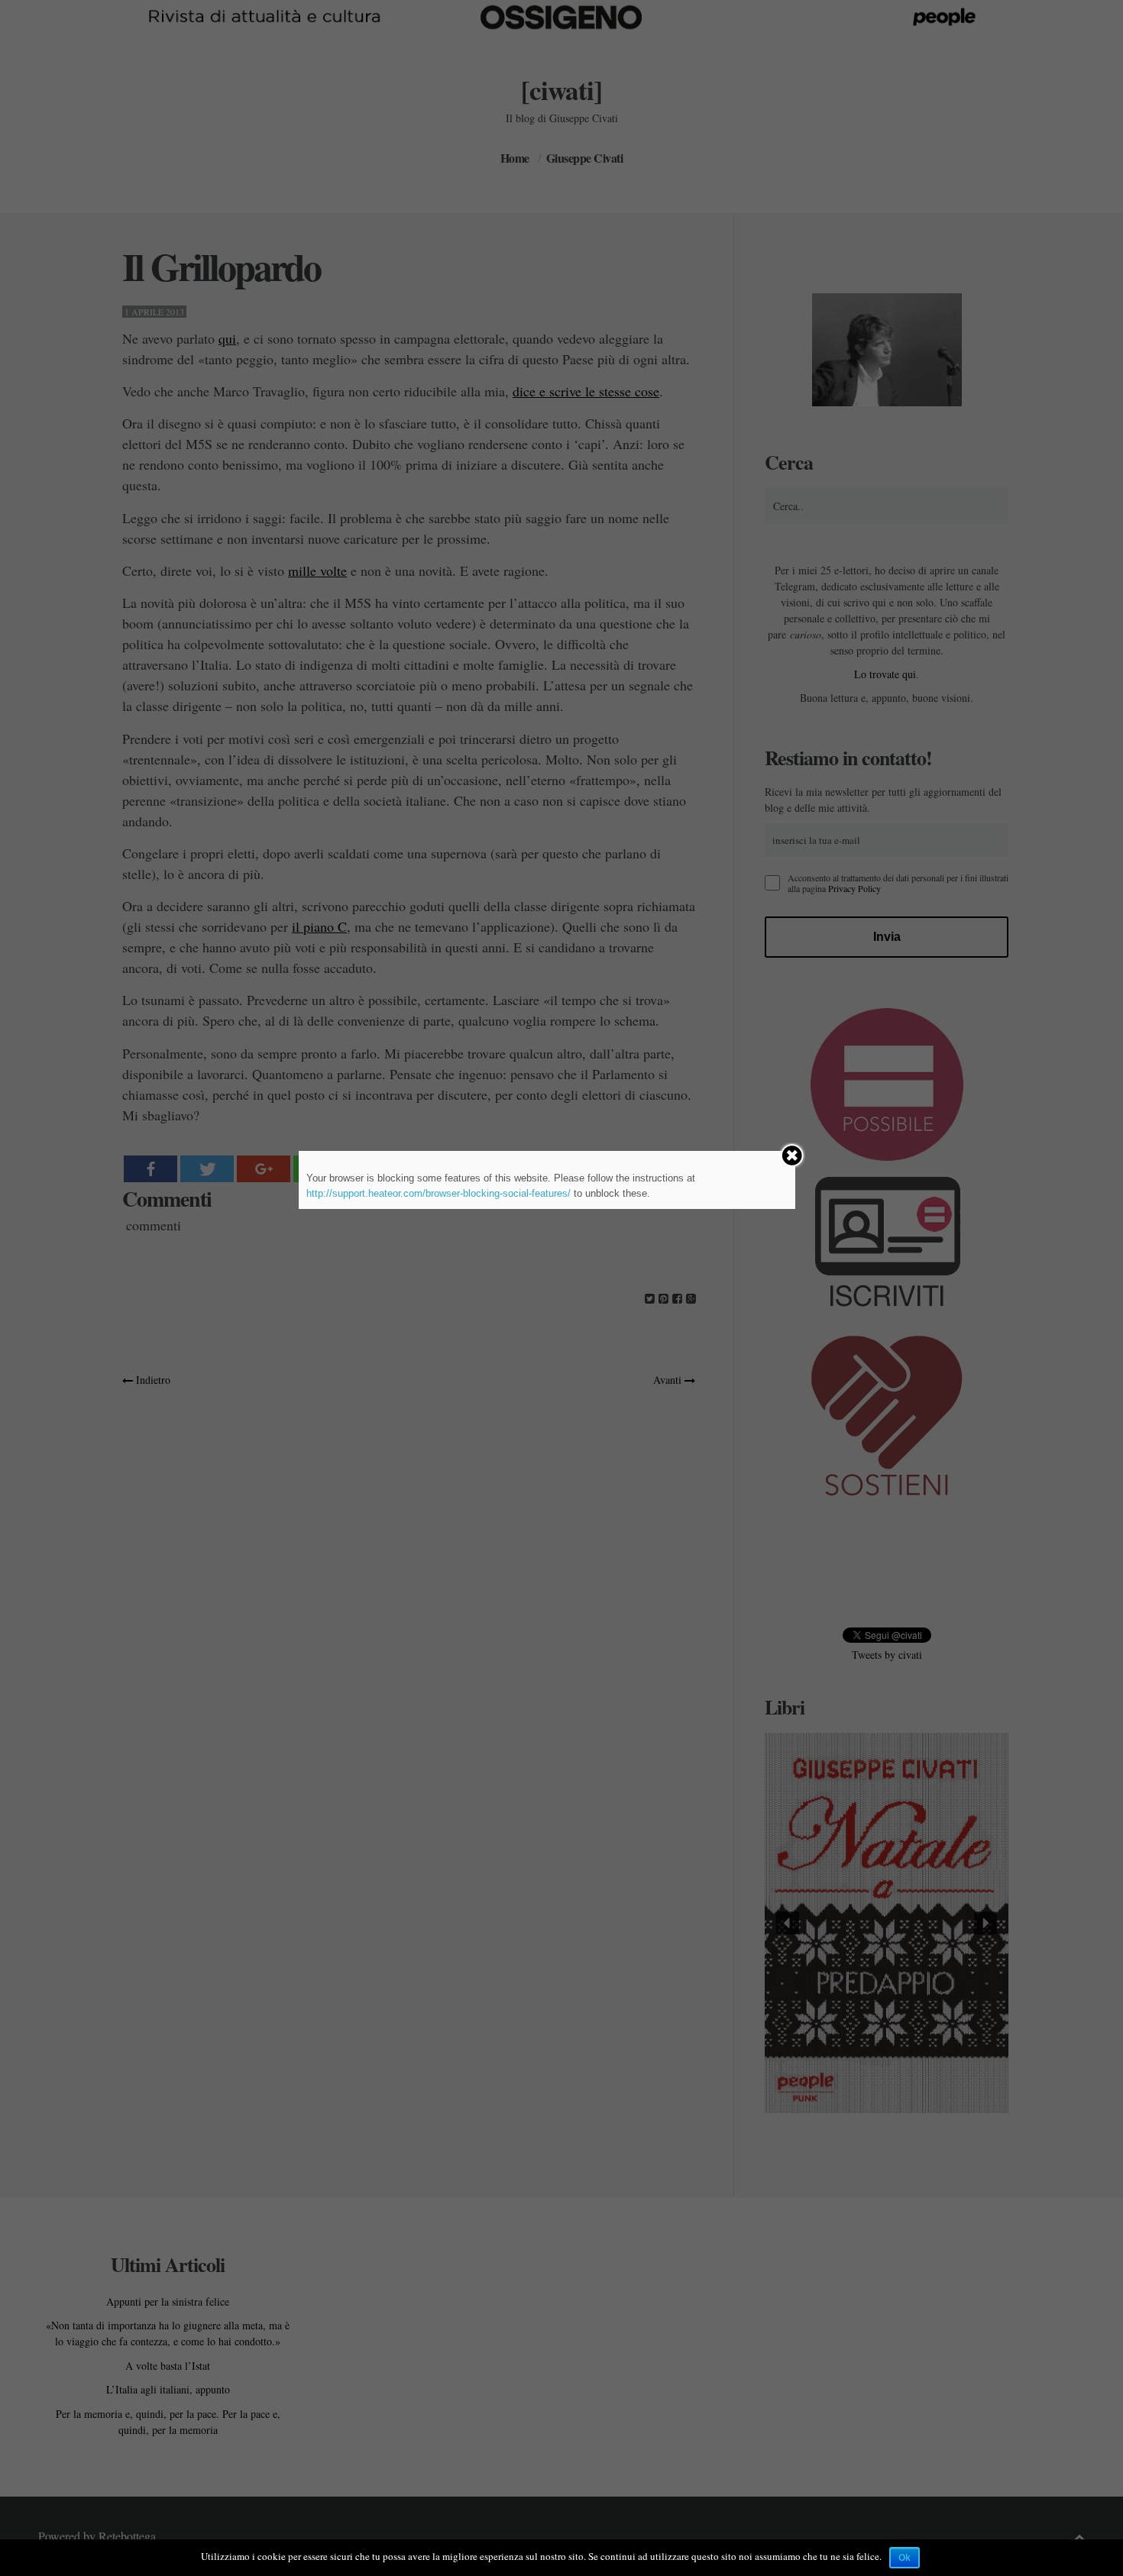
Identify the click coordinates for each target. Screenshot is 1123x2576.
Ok (905, 2558)
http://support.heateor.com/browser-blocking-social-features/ (439, 1193)
